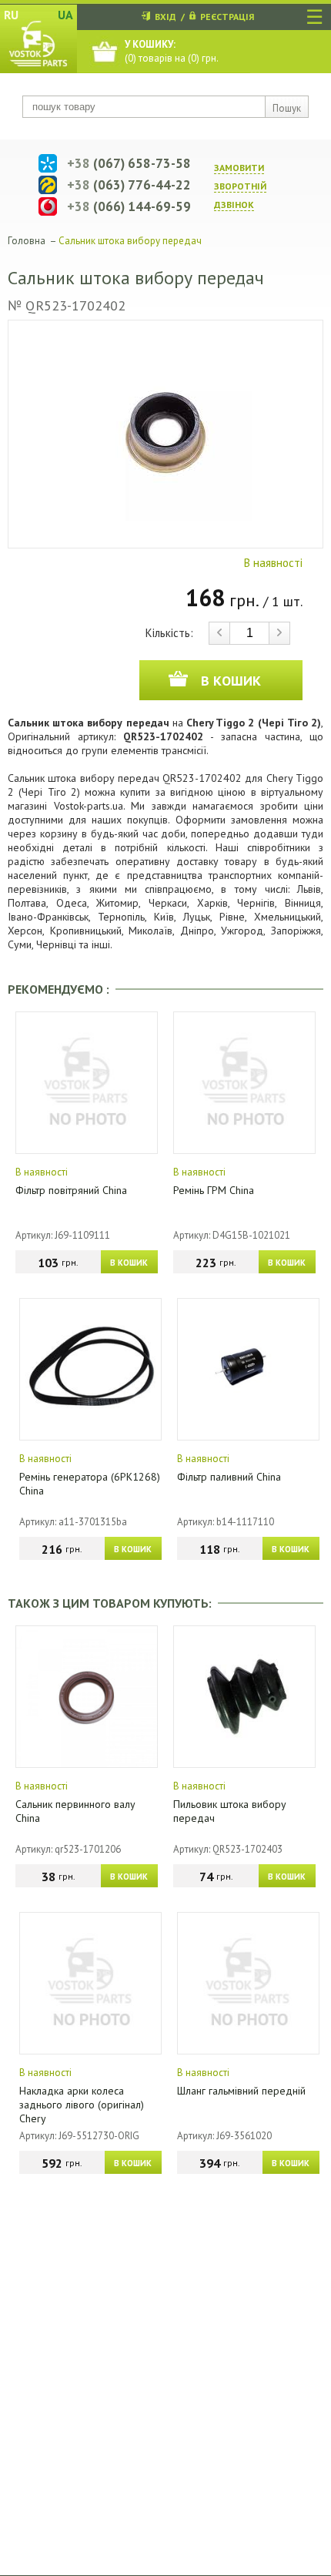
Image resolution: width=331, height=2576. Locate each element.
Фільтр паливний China (229, 1477)
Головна (27, 241)
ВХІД (165, 17)
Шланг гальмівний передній (241, 2091)
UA (65, 15)
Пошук (287, 108)
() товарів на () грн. (172, 51)
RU (11, 15)
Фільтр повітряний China (71, 1190)
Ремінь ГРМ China (214, 1190)
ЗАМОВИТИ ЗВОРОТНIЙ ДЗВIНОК (240, 186)
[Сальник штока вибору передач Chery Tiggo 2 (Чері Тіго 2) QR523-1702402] (165, 434)
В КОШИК (129, 1263)
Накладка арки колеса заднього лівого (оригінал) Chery (82, 2105)
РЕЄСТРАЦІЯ (227, 17)
